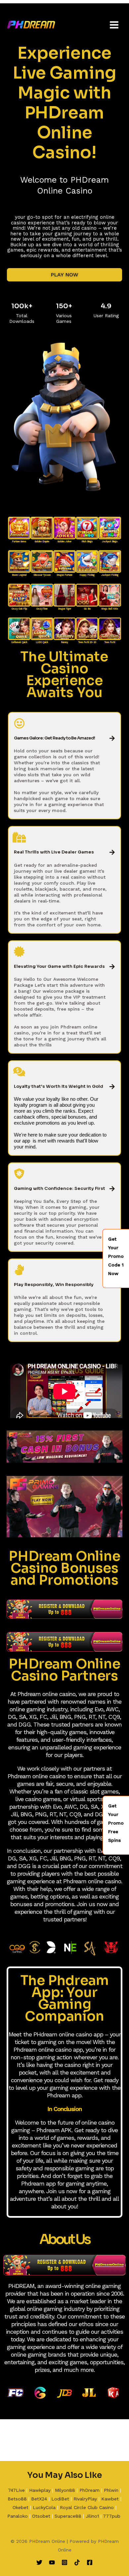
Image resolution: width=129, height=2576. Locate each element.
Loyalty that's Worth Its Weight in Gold (59, 1086)
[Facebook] (90, 2562)
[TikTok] (77, 2562)
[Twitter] (39, 2562)
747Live (16, 2490)
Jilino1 (92, 2516)
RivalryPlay (85, 2499)
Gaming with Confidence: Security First (60, 1188)
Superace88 (68, 2516)
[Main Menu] (114, 25)
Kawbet (110, 2499)
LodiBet (60, 2499)
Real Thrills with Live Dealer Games (54, 852)
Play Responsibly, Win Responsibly (54, 1285)
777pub (112, 2516)
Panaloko (18, 2516)
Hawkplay (40, 2490)
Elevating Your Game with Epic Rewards (59, 966)
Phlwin (111, 2490)
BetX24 (39, 2499)
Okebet (21, 2507)
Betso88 (17, 2499)
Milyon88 (65, 2490)
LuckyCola (44, 2507)
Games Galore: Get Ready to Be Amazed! (54, 738)
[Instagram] (64, 2562)
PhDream (89, 2490)
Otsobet (41, 2516)
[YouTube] (52, 2562)
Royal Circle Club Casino (87, 2507)
